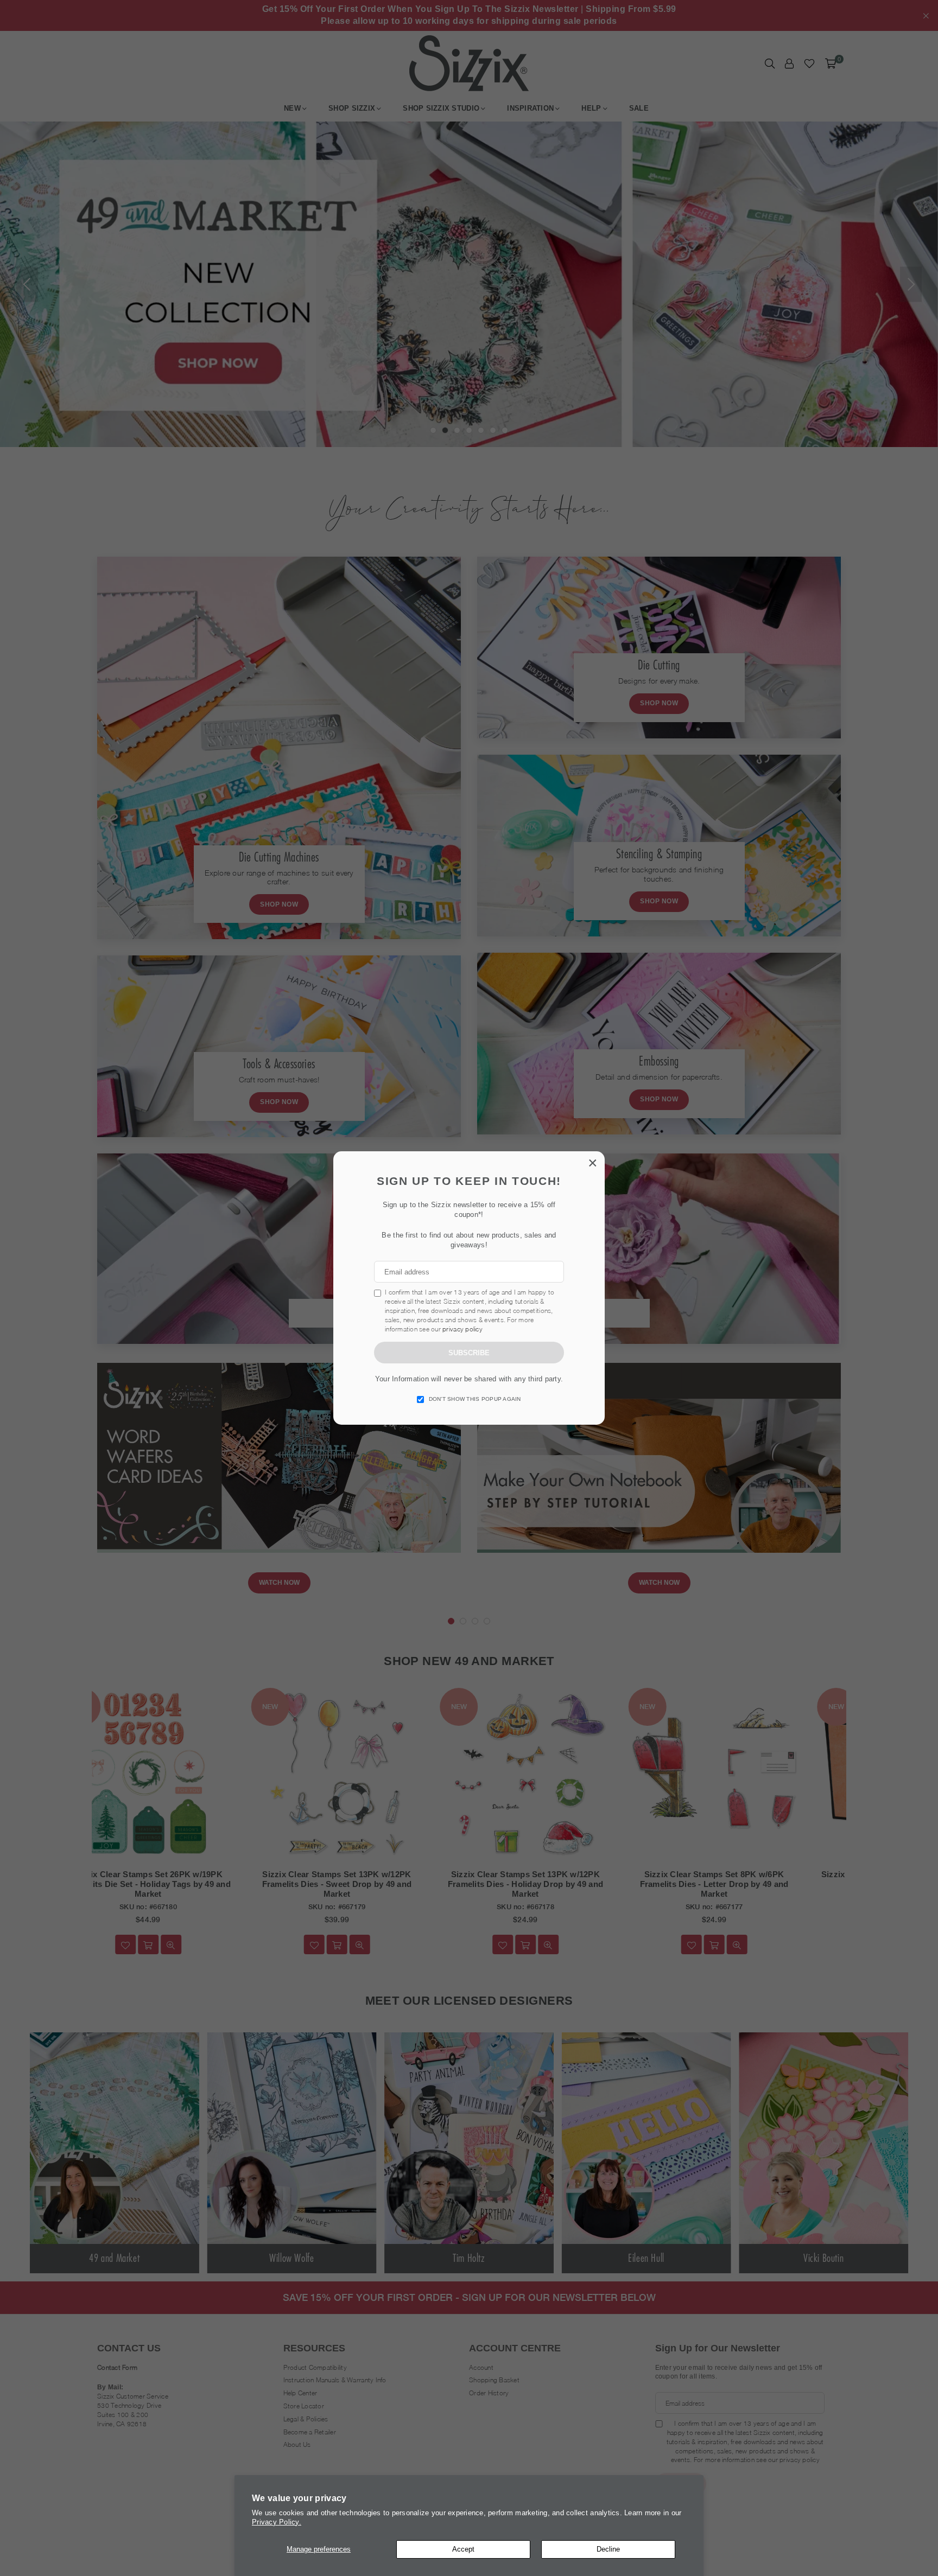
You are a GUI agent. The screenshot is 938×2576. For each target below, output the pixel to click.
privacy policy (462, 1329)
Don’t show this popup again (475, 1399)
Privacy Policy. (277, 2522)
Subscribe (469, 1353)
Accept (463, 2549)
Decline (608, 2549)
